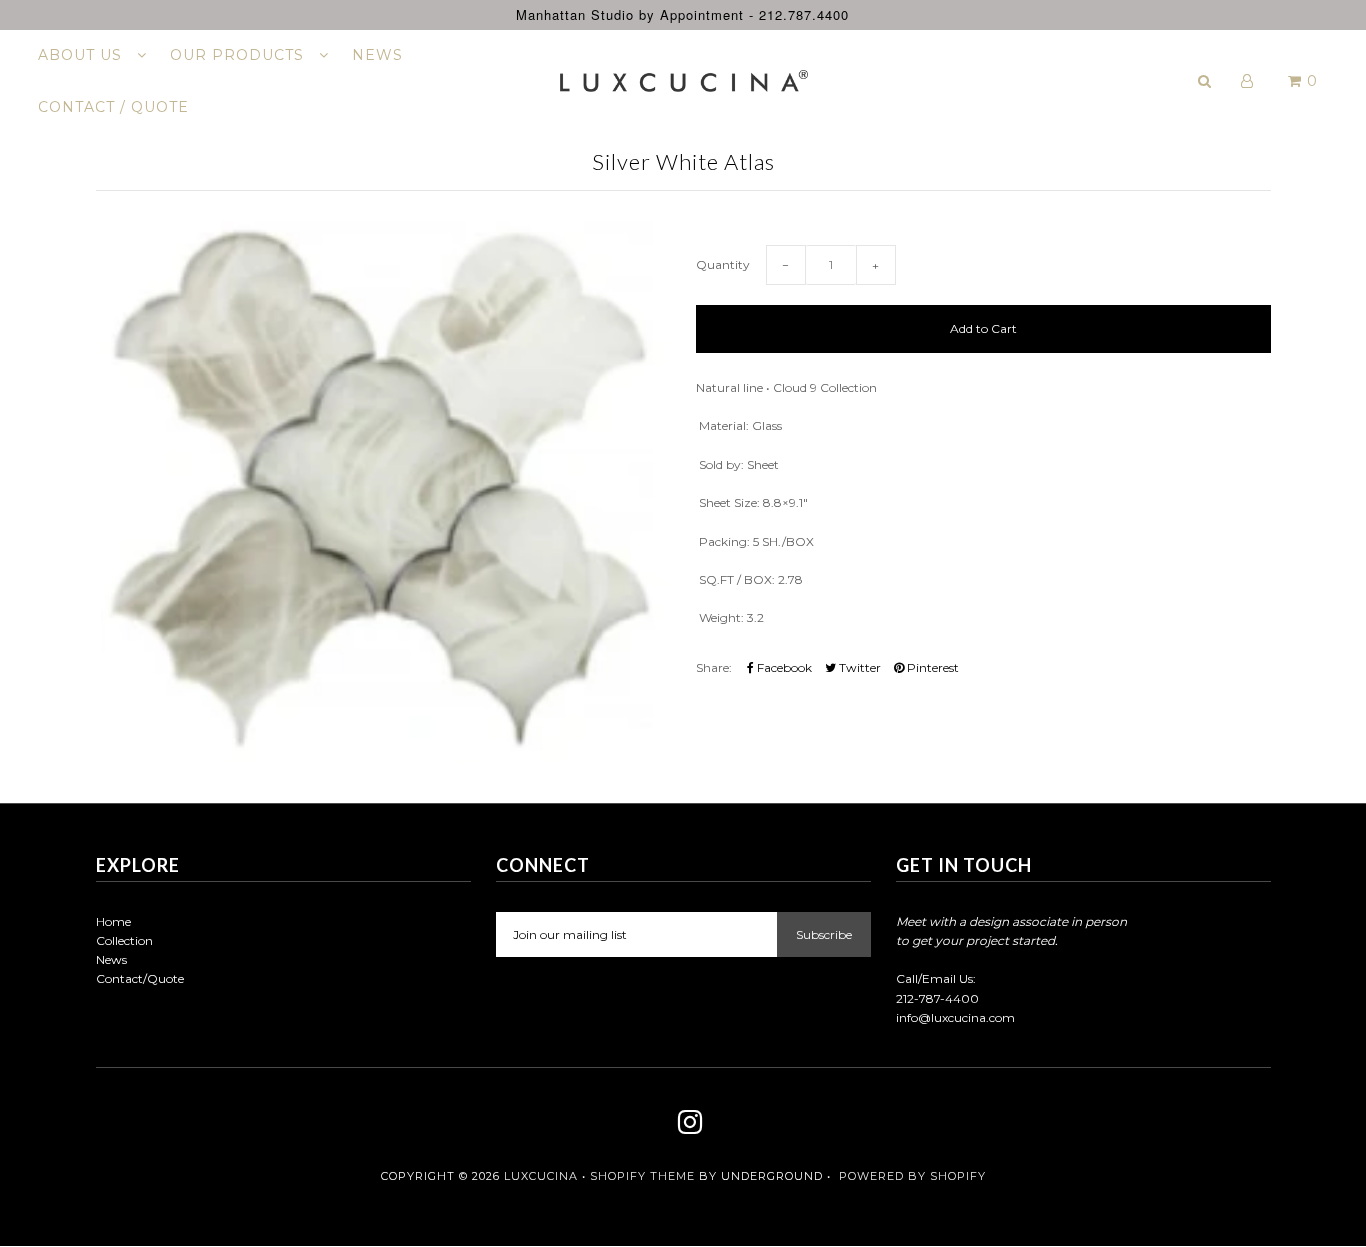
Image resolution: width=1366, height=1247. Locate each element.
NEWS (377, 55)
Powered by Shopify (912, 1176)
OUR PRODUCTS (239, 55)
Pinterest (931, 667)
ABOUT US (82, 55)
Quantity (723, 264)
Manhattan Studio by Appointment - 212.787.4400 (682, 14)
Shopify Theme (642, 1176)
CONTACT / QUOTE (113, 107)
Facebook (783, 667)
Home (113, 921)
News (111, 959)
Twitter (858, 667)
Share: (714, 667)
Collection (124, 940)
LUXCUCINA (541, 1176)
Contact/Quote (140, 978)
